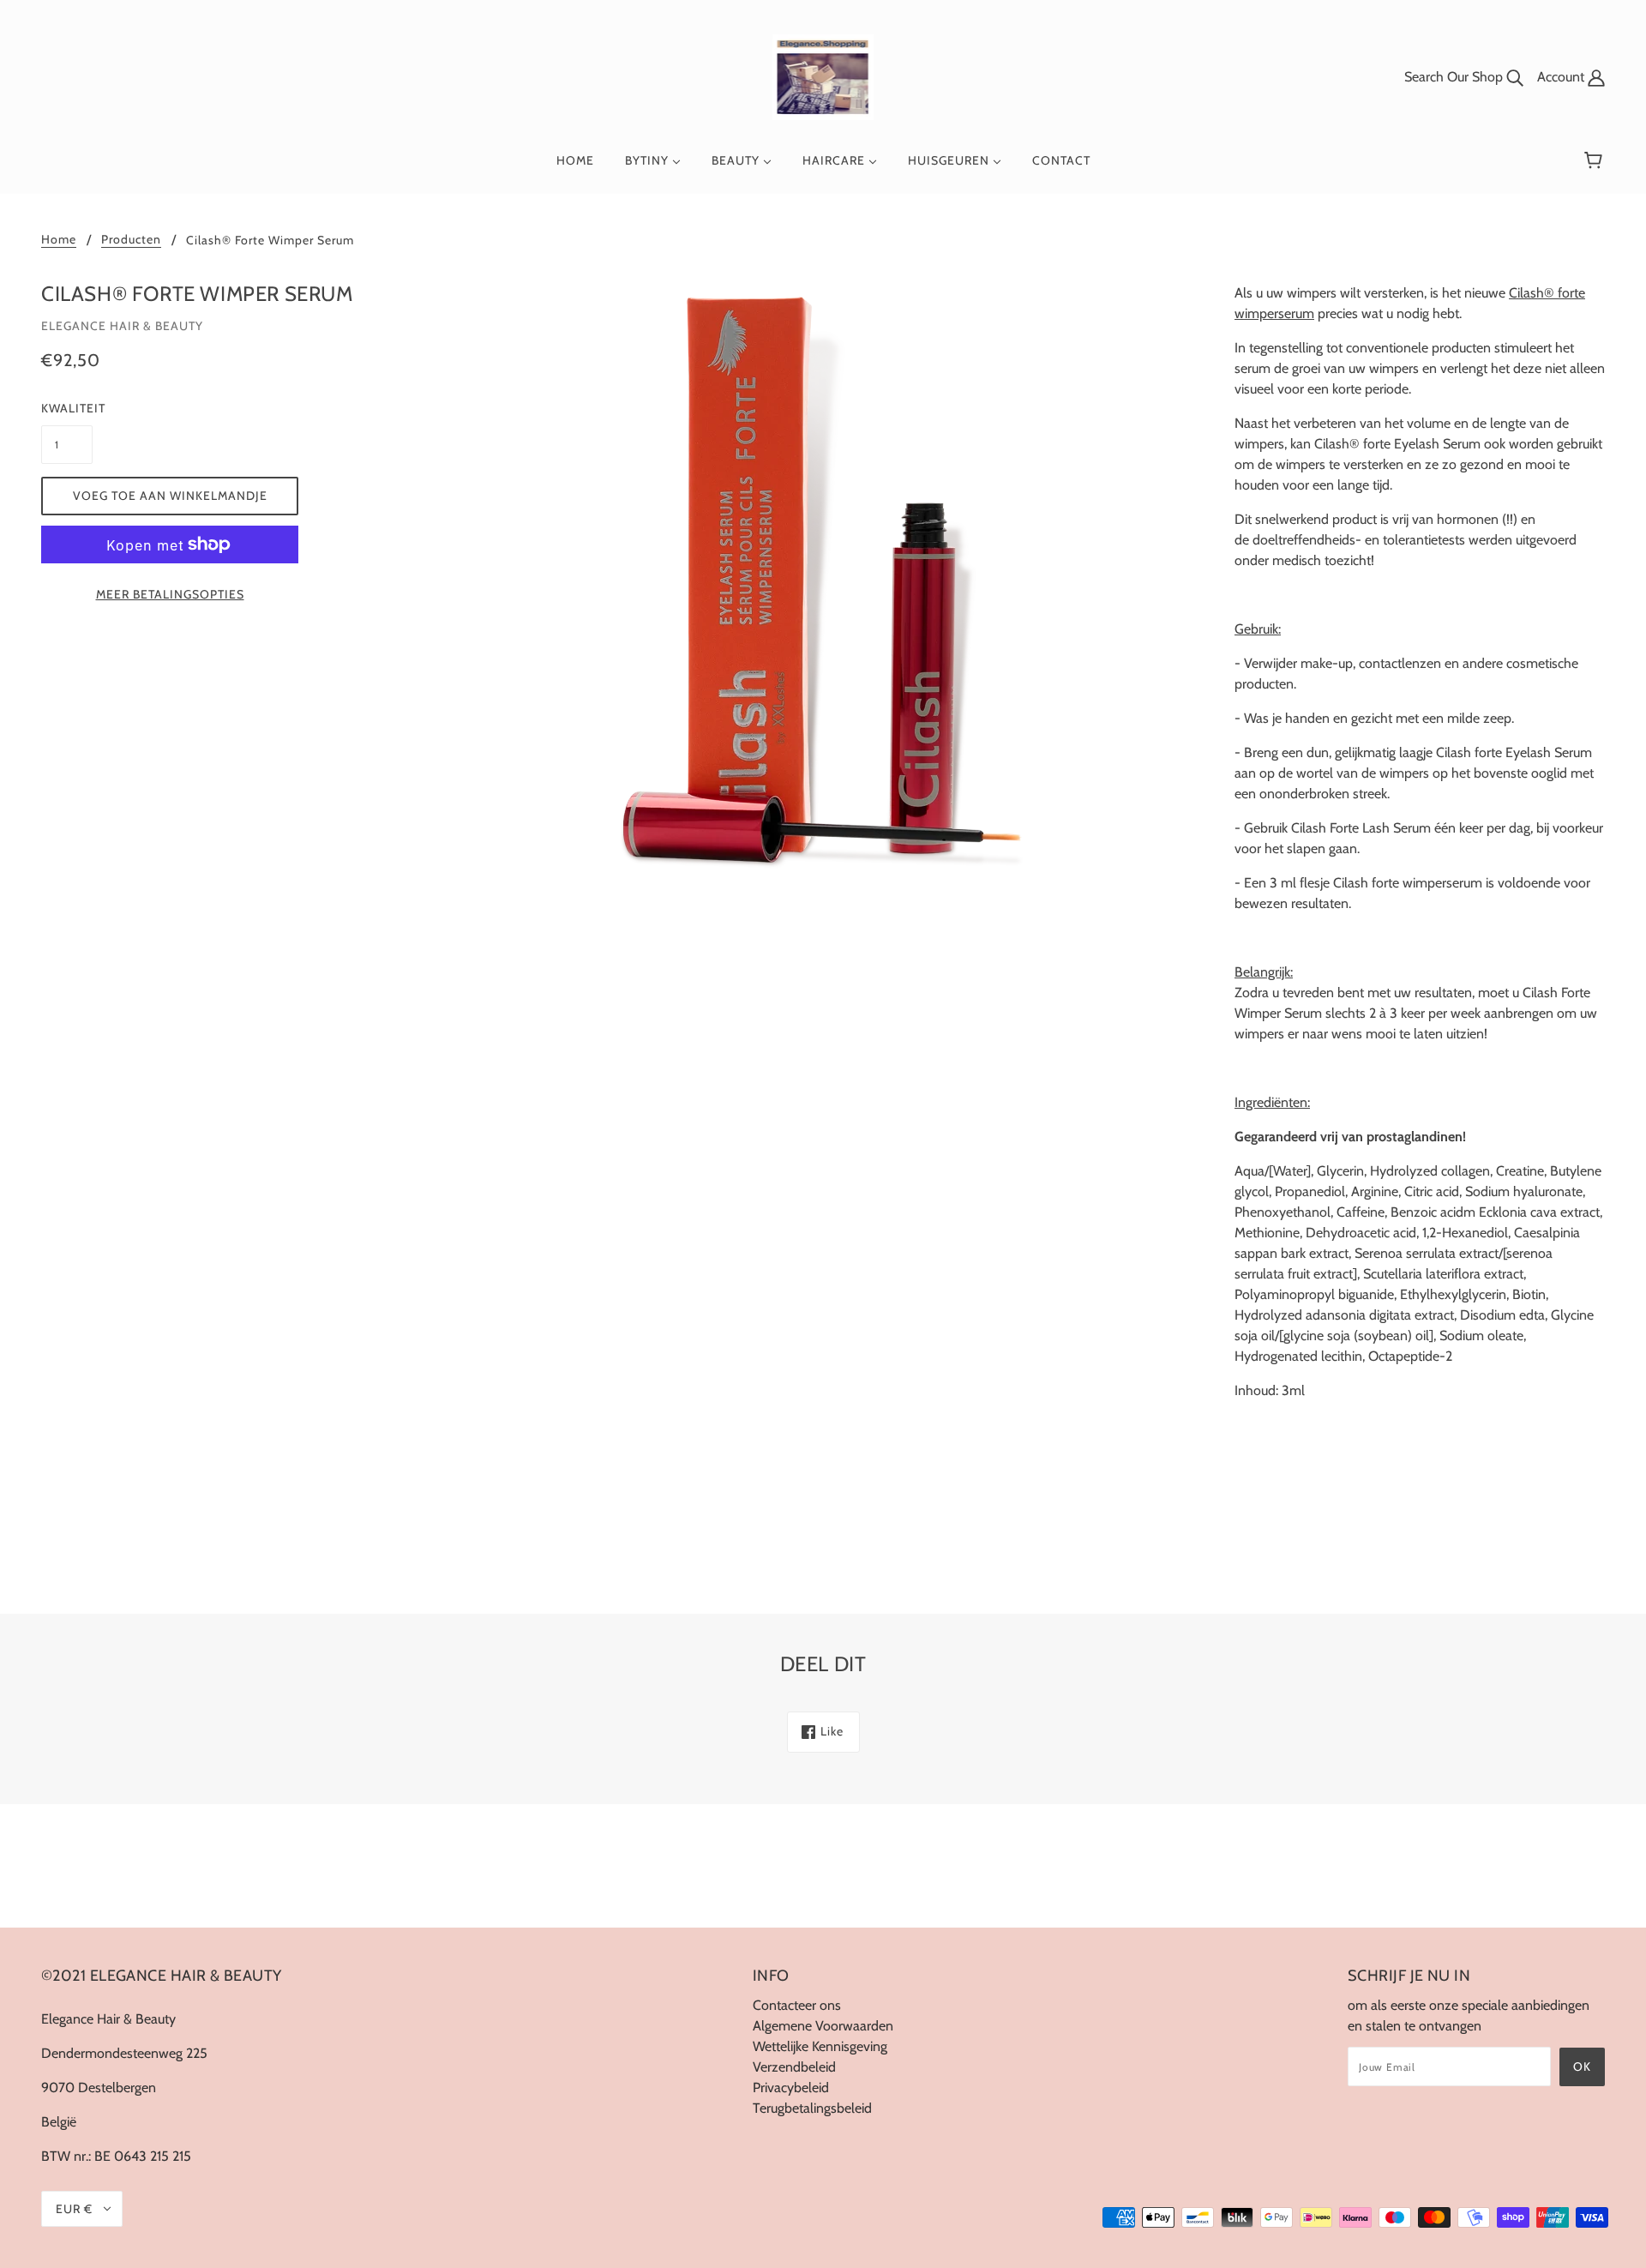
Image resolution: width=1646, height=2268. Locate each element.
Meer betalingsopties (170, 594)
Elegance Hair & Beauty (122, 326)
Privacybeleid (791, 2088)
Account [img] (1562, 77)
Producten (131, 240)
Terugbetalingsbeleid (812, 2108)
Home (59, 240)
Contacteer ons (797, 2005)
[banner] (823, 76)
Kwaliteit (67, 408)
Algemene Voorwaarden (823, 2026)
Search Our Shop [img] (1455, 77)
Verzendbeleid (794, 2067)
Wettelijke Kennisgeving (820, 2046)
